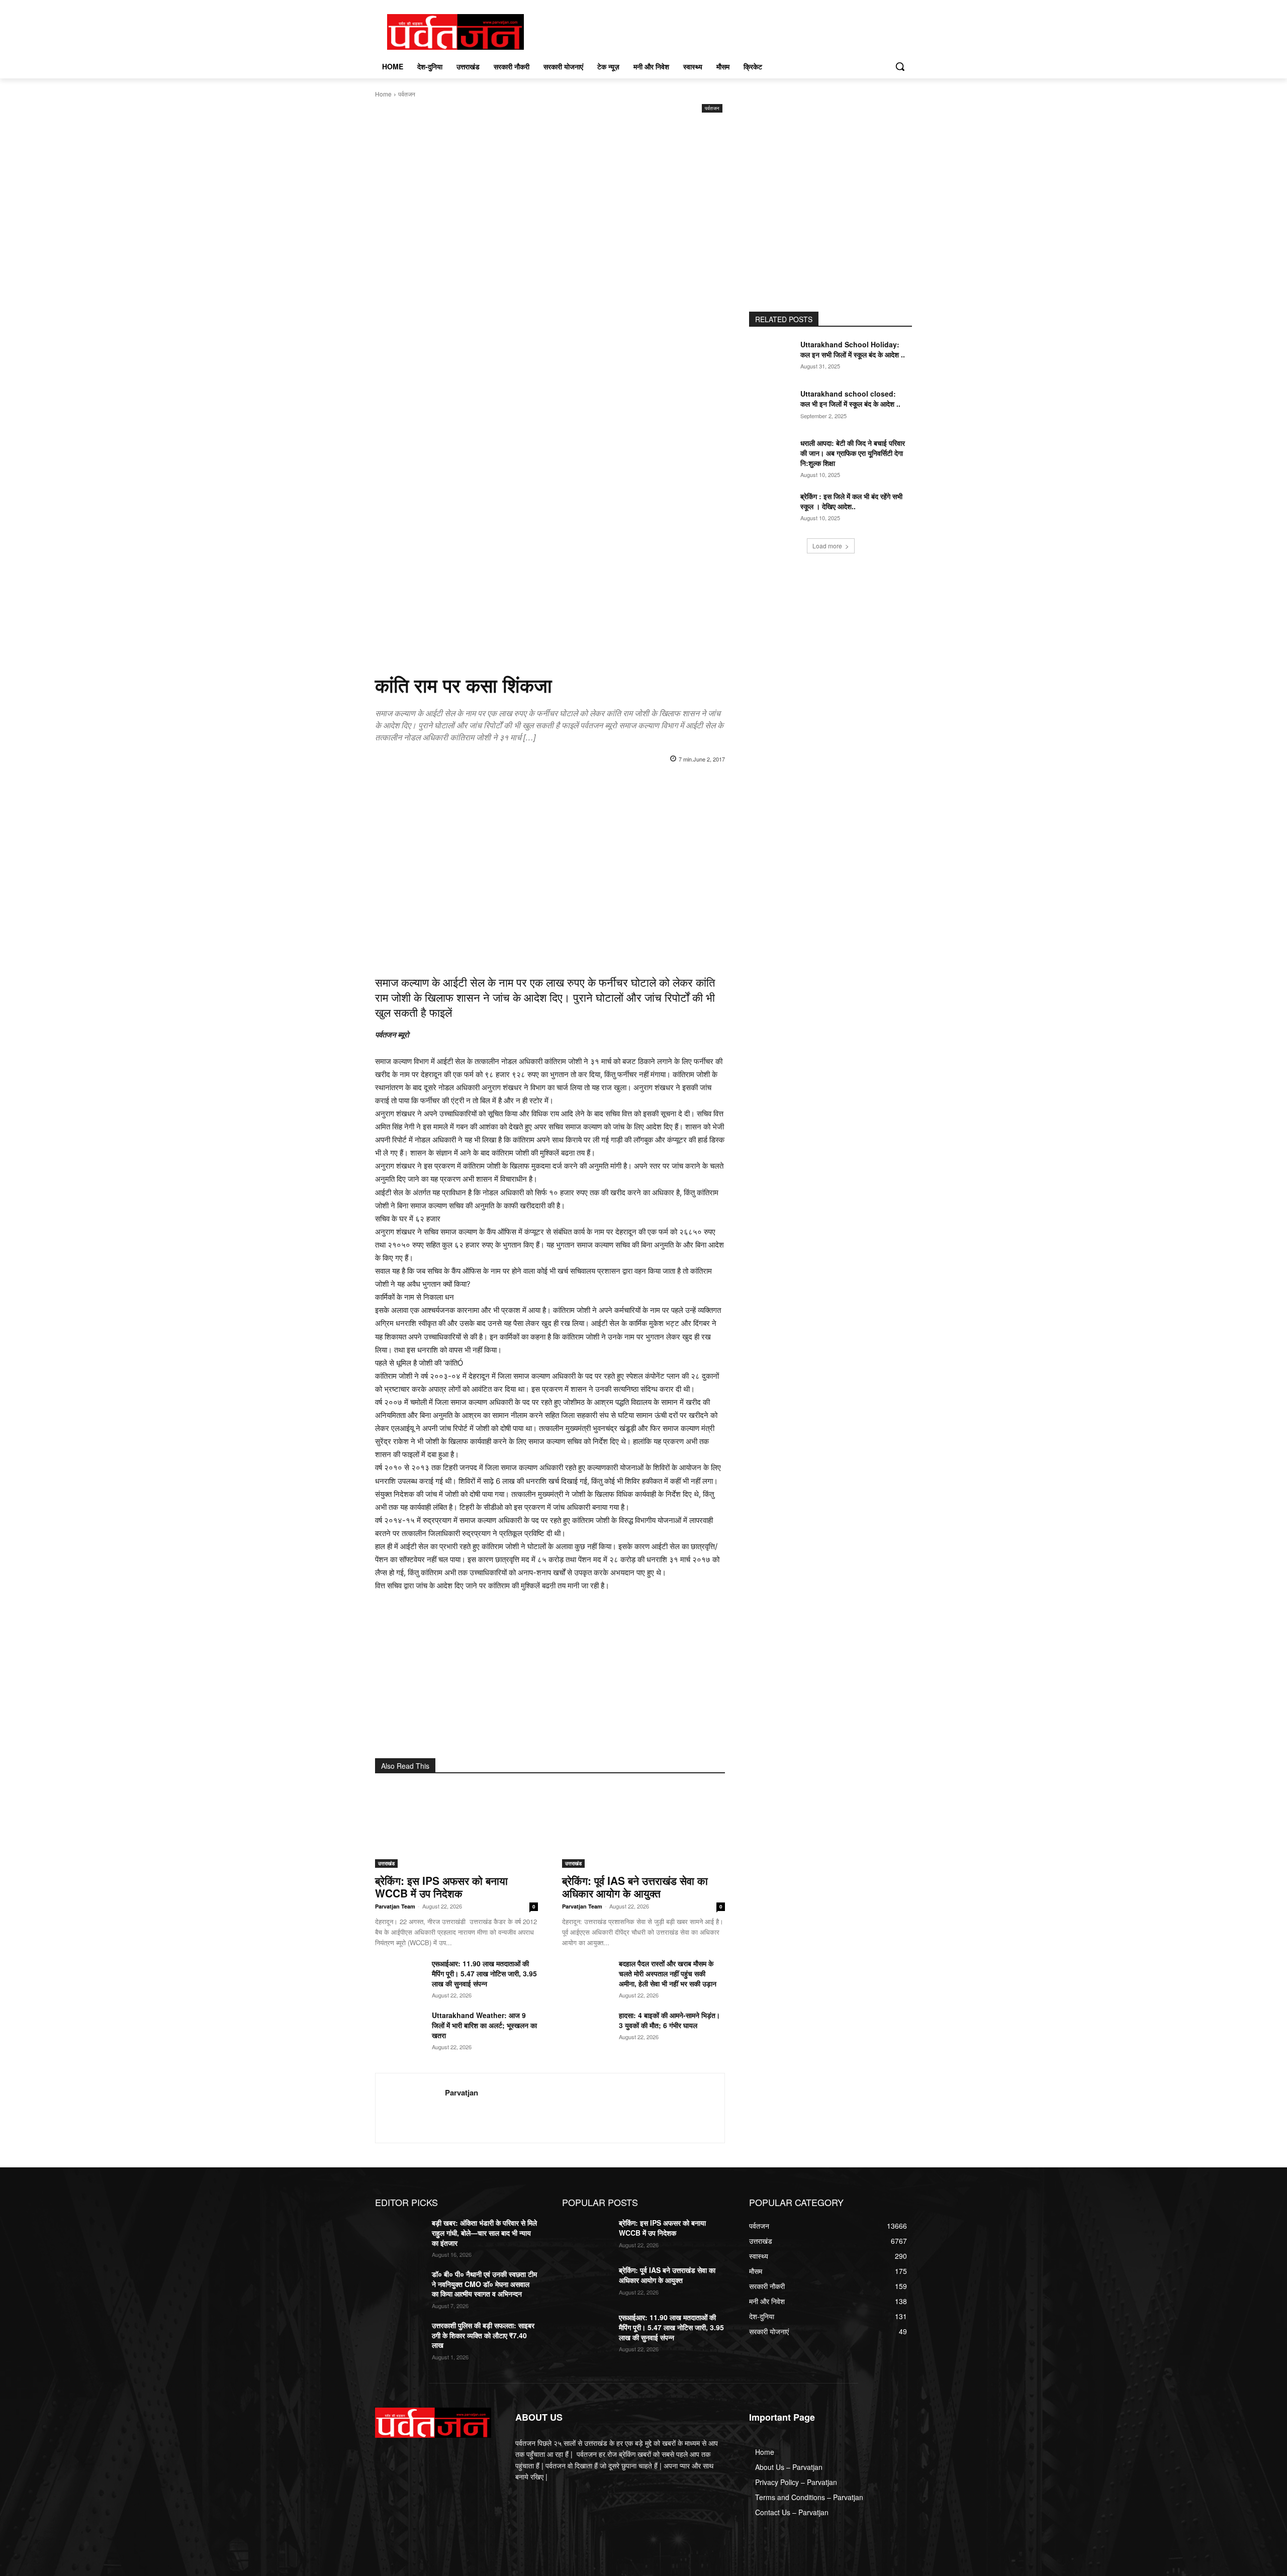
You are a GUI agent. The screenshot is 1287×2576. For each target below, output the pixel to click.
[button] (900, 66)
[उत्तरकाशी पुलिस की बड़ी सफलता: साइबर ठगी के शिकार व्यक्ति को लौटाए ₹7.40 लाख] (399, 2338)
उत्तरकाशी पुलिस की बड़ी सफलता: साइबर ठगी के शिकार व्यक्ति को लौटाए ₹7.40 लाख (483, 2335)
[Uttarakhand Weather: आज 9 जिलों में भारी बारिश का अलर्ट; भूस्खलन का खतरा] (399, 2027)
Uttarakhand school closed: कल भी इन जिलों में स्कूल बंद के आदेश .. (850, 399)
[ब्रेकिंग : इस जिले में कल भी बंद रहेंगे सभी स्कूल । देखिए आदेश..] (773, 509)
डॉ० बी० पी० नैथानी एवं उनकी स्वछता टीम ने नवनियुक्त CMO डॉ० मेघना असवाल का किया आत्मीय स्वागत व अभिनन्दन (484, 2284)
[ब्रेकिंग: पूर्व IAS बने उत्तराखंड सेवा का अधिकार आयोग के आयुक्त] (643, 1827)
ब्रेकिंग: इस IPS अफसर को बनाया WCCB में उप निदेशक (441, 1887)
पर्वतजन (407, 94)
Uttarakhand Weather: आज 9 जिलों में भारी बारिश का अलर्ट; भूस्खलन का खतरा (484, 2025)
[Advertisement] (550, 190)
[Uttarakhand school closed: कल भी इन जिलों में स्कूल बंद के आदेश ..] (773, 406)
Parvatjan (462, 2093)
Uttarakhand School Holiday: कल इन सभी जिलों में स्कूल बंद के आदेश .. (853, 349)
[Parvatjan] (410, 2108)
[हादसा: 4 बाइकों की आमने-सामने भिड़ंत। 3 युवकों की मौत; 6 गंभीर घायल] (586, 2027)
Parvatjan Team (395, 1906)
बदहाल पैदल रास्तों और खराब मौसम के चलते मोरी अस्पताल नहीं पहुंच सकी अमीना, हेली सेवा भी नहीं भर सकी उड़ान (668, 1973)
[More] (701, 785)
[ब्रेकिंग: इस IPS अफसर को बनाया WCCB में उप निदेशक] (456, 1827)
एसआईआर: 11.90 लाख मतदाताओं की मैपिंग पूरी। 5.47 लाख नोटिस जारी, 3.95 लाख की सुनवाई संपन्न (484, 1973)
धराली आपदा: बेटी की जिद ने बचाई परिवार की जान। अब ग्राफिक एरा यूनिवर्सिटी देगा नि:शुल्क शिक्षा (853, 453)
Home (383, 94)
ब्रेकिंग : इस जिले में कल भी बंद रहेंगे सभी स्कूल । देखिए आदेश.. (851, 501)
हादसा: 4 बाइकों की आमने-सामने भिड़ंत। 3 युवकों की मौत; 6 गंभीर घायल (669, 2020)
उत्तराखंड (386, 1863)
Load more (827, 546)
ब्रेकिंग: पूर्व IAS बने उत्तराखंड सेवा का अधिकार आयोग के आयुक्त (635, 1887)
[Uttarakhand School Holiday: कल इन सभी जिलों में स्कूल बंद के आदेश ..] (773, 357)
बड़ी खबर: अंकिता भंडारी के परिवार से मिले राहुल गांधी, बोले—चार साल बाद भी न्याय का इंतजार (484, 2232)
